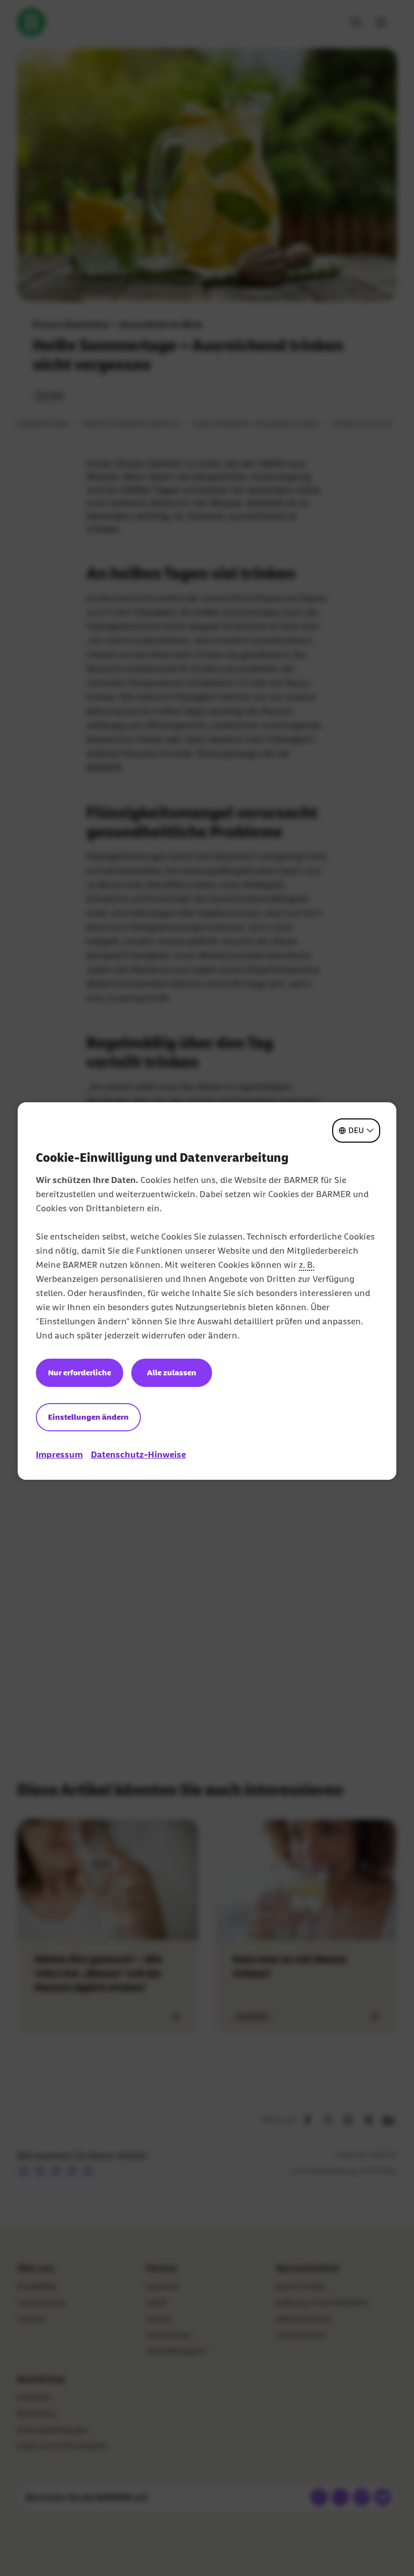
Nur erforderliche (80, 1373)
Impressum (59, 1455)
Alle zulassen (172, 1373)
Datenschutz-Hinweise (138, 1455)
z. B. (307, 1265)
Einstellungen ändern (88, 1417)
